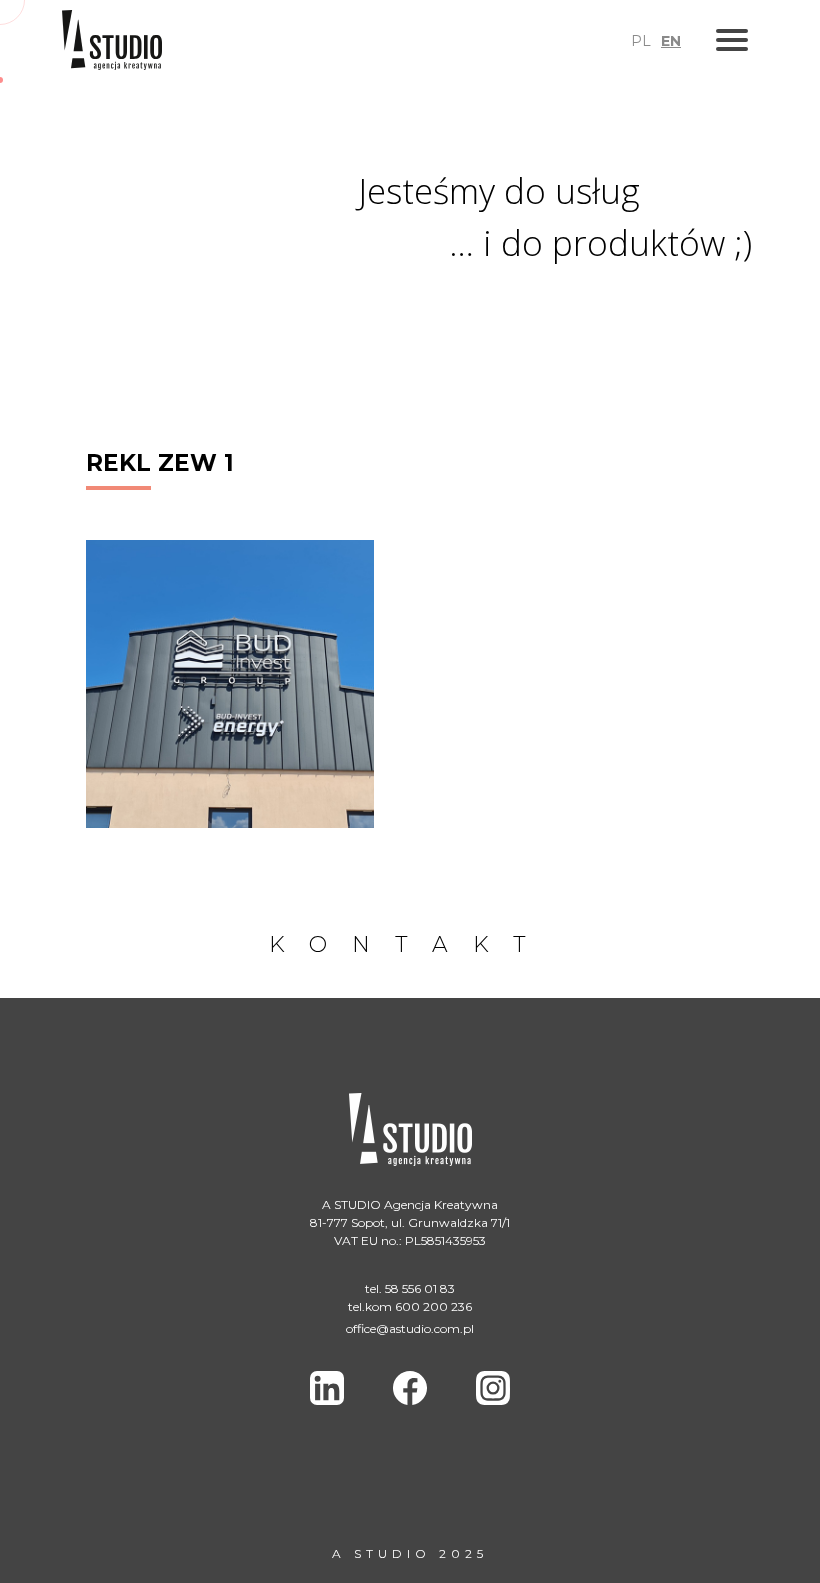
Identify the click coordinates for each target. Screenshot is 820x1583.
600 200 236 (433, 1306)
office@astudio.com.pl (410, 1328)
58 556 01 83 (420, 1288)
